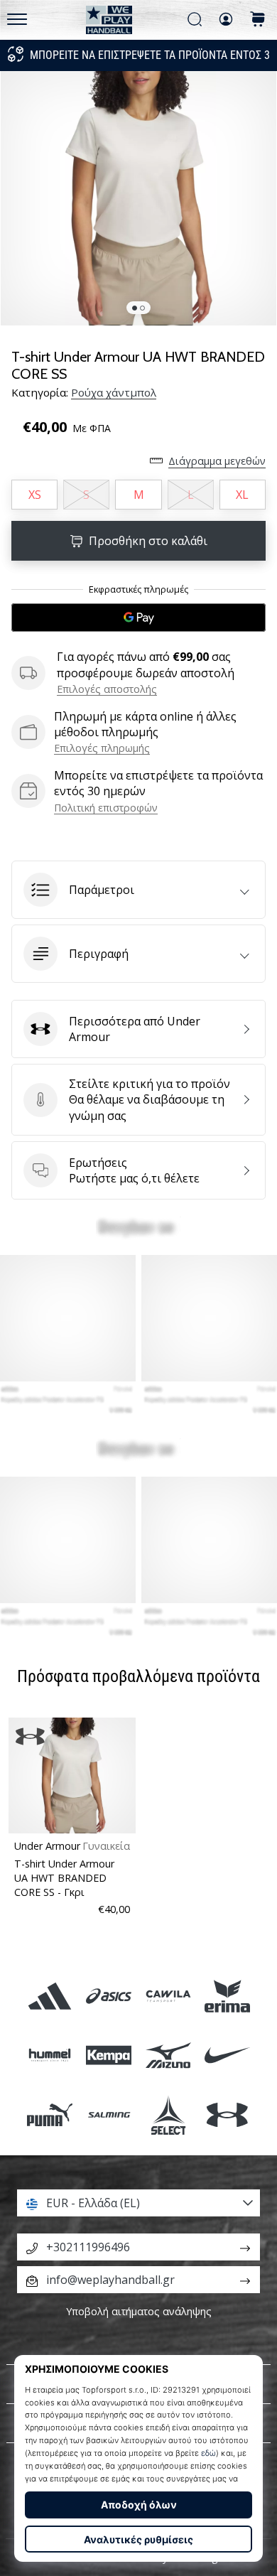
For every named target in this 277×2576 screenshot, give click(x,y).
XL (242, 495)
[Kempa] (109, 2055)
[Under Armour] (227, 2114)
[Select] (168, 2114)
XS (35, 495)
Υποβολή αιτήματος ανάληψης (139, 2311)
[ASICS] (109, 1996)
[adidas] (50, 1996)
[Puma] (50, 2114)
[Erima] (227, 1996)
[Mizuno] (168, 2055)
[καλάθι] (258, 20)
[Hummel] (50, 2055)
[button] (138, 890)
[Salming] (109, 2114)
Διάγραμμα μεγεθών (217, 461)
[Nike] (227, 2055)
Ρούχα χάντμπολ (114, 392)
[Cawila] (168, 1996)
